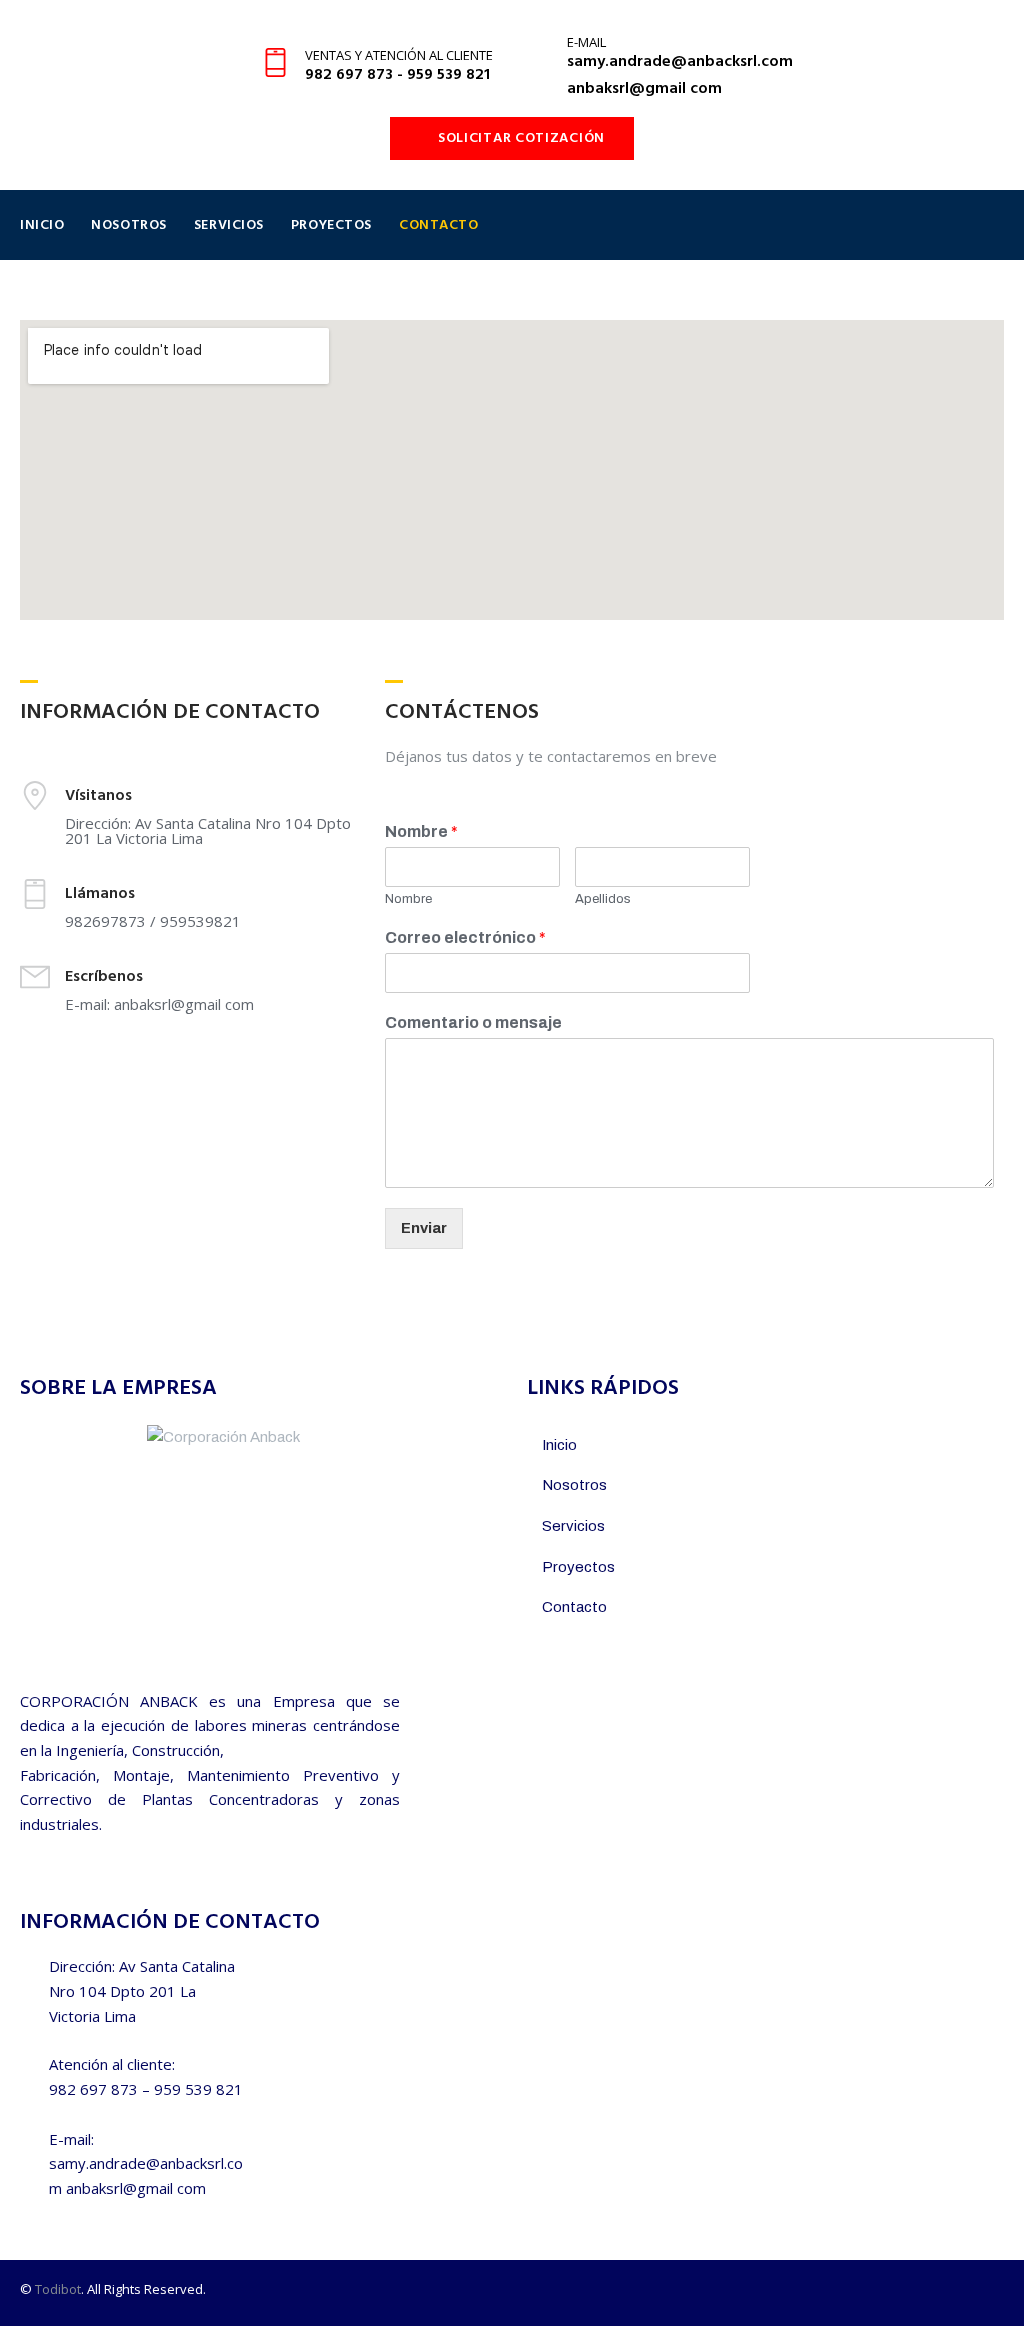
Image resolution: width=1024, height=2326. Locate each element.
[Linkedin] (995, 2293)
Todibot (58, 2289)
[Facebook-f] (958, 2293)
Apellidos (603, 899)
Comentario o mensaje (473, 1022)
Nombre (421, 831)
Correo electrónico (465, 937)
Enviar (424, 1228)
